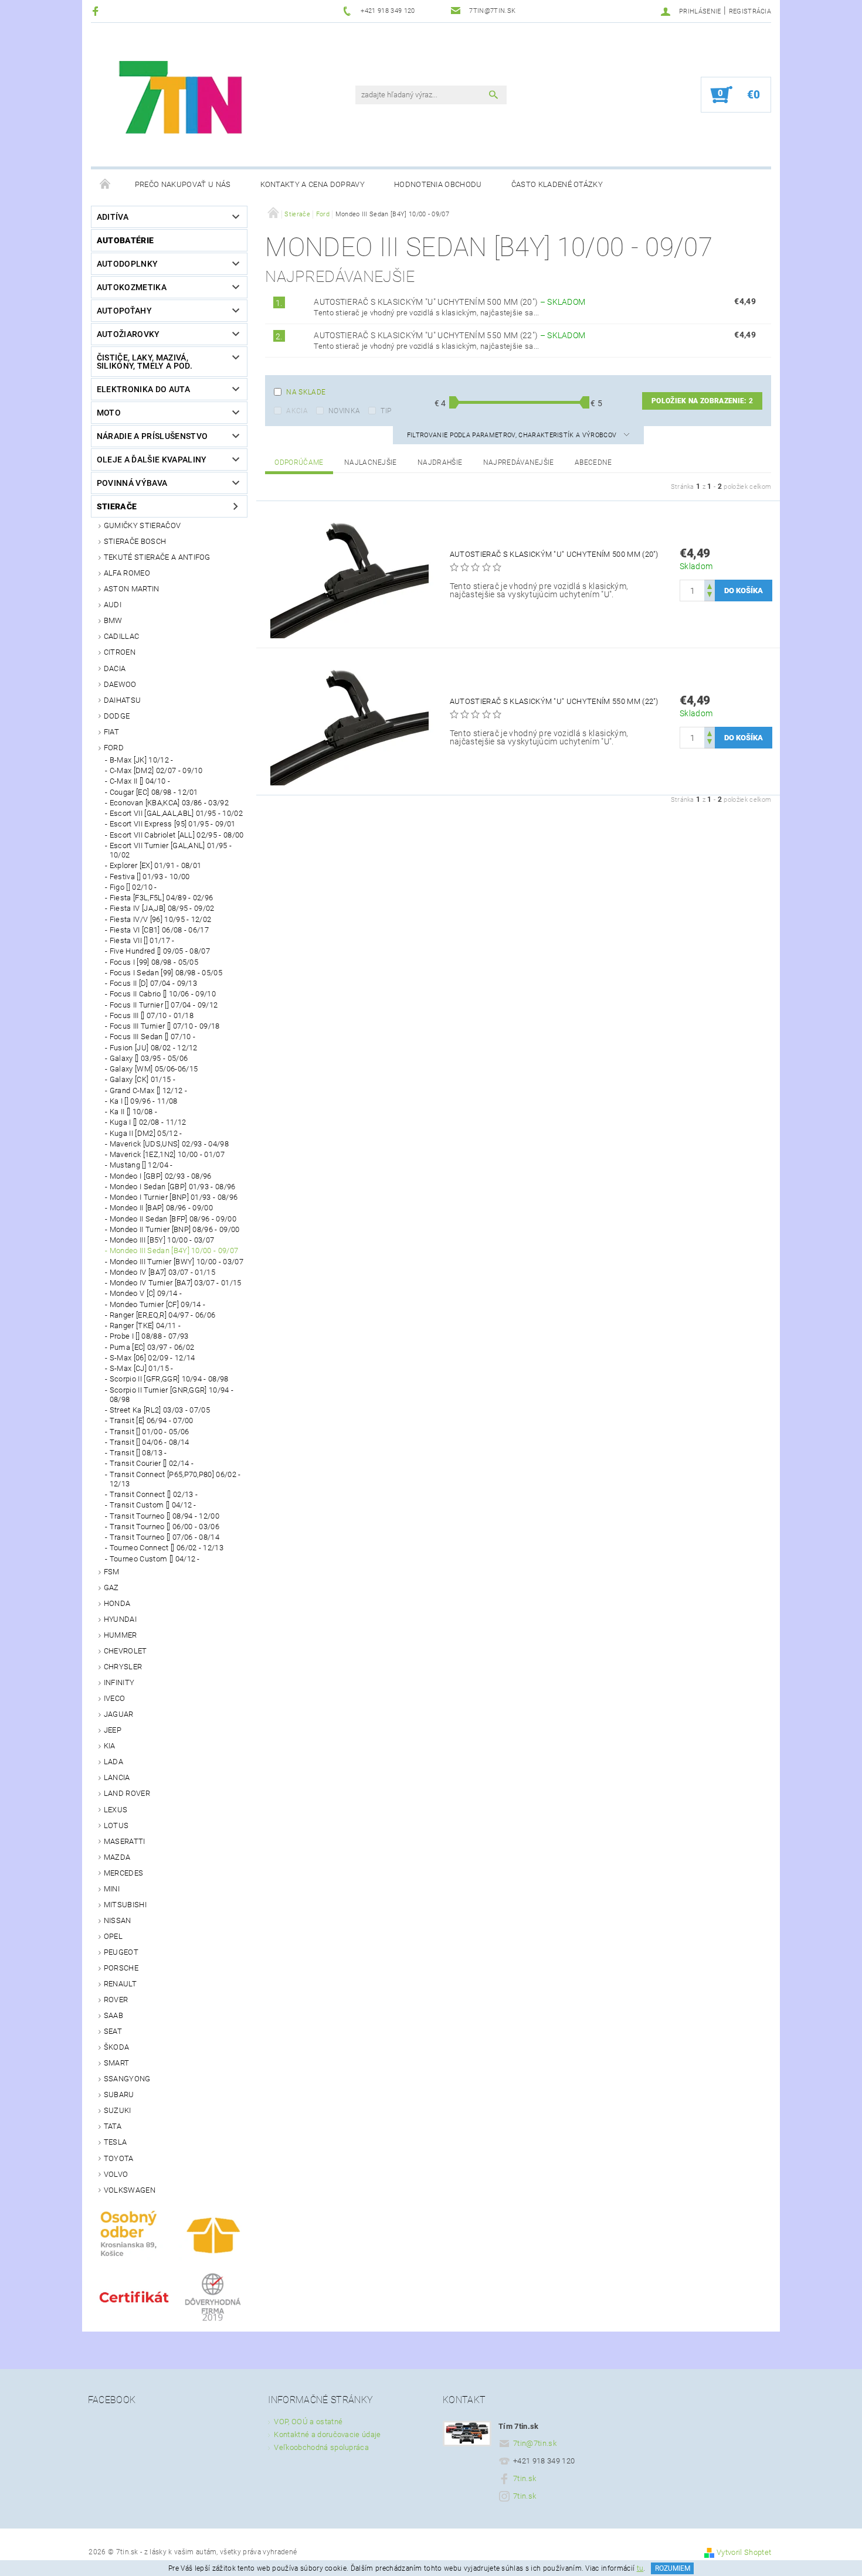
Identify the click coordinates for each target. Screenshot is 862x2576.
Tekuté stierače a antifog (157, 557)
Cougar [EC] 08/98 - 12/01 (154, 792)
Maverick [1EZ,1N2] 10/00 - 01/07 (167, 1154)
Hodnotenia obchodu (438, 184)
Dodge (117, 716)
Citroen (120, 652)
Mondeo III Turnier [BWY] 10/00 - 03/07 (177, 1262)
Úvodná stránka (106, 185)
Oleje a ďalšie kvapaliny (152, 460)
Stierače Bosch (135, 541)
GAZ (111, 1588)
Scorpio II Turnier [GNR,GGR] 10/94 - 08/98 (172, 1395)
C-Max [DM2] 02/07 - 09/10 (156, 770)
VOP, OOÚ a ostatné (308, 2422)
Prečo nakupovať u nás (183, 184)
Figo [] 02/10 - (133, 887)
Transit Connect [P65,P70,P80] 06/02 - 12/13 (175, 1479)
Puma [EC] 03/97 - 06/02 (152, 1347)
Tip (386, 411)
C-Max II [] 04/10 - (140, 781)
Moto (109, 413)
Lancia (117, 1777)
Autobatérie (125, 240)
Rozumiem (673, 2568)
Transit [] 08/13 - (138, 1453)
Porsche (121, 1968)
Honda (117, 1603)
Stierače (117, 506)
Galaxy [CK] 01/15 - (142, 1079)
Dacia (115, 668)
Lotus (116, 1825)
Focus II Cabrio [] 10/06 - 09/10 (163, 994)
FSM (112, 1572)
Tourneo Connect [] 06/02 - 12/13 (167, 1548)
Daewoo (120, 684)
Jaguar (119, 1714)
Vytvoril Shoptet (744, 2552)
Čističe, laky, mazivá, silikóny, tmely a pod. (145, 362)
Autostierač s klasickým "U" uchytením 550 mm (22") (449, 335)
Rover (116, 2000)
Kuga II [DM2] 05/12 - (146, 1133)
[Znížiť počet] (710, 596)
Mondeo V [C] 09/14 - (146, 1293)
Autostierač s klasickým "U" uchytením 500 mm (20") (449, 302)
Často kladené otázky (557, 184)
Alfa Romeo (127, 573)
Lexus (116, 1810)
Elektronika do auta (143, 389)
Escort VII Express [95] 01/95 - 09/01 (173, 824)
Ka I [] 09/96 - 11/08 (144, 1101)
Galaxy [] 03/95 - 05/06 (149, 1058)
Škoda (117, 2047)
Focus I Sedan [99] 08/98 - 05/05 (166, 973)
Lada (113, 1762)
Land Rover (127, 1793)
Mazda (117, 1857)
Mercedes (124, 1873)
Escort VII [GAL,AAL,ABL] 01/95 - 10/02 (176, 813)
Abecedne (593, 462)
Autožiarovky (128, 334)
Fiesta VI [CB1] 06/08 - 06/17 (159, 930)
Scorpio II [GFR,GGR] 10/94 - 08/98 (169, 1379)
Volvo (116, 2174)
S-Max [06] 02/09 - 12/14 (152, 1358)
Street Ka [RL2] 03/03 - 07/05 (160, 1410)
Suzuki (118, 2110)
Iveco (115, 1698)
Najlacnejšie (371, 462)
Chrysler (123, 1667)
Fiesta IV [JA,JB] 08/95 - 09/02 (162, 908)
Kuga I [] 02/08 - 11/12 (148, 1122)
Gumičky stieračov (142, 525)
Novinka (344, 411)
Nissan (118, 1920)
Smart (117, 2063)
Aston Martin (132, 589)
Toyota (119, 2158)
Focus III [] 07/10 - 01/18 (152, 1015)
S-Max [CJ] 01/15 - (142, 1368)
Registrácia (750, 11)
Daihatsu (123, 700)
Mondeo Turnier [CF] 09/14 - (158, 1304)
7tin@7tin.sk (535, 2443)
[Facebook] (97, 11)
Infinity (119, 1682)
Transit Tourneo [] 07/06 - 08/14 (164, 1537)
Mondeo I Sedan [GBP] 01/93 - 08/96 (173, 1187)
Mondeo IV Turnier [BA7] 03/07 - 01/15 (176, 1283)
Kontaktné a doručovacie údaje (327, 2434)
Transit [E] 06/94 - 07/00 (152, 1420)
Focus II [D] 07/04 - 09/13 (153, 983)
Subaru (119, 2095)
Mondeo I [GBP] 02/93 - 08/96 (161, 1176)
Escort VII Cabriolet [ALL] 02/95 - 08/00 (177, 835)
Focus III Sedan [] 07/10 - (152, 1037)
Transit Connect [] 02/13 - (154, 1494)
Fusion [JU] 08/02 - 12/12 (154, 1048)
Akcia (297, 411)
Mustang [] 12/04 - (141, 1165)
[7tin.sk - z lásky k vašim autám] (182, 101)
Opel (113, 1936)
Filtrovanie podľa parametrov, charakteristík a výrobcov (513, 435)
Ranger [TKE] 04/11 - (145, 1326)
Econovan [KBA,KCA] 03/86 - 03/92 (169, 803)
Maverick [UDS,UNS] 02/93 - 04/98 (169, 1144)
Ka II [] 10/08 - (133, 1112)
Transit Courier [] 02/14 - (152, 1463)
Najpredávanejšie (519, 462)
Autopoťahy (124, 311)
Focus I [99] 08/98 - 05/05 (154, 962)
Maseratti (125, 1841)
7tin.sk (525, 2478)
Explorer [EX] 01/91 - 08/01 (156, 865)
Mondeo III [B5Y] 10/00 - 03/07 (162, 1240)
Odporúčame (299, 462)
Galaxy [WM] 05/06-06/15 (154, 1069)
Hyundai (120, 1619)
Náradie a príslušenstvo (152, 436)
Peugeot (121, 1952)
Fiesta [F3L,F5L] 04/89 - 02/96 (162, 898)
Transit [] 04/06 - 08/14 (150, 1442)
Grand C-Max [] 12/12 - (148, 1090)
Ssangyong (127, 2079)
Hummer (121, 1635)
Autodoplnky (128, 264)
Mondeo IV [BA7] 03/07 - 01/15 (162, 1272)
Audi (113, 605)
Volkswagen (130, 2190)
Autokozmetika (132, 287)
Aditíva (113, 217)
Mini (112, 1889)
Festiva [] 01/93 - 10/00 (150, 877)
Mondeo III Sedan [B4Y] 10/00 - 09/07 (174, 1250)
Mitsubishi (125, 1905)
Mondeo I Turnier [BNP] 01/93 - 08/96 (174, 1197)
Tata (113, 2126)
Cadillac (122, 636)
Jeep (113, 1730)
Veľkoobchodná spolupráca (321, 2447)
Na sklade (306, 392)
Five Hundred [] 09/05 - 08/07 (160, 951)
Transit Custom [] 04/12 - (153, 1505)
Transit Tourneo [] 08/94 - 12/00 (164, 1516)
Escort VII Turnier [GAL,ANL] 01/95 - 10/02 (171, 850)
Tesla (116, 2142)
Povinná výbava (132, 483)
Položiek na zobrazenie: (702, 401)
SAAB (113, 2015)
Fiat (111, 732)
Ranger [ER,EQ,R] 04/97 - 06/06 (163, 1315)
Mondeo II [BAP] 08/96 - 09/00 (161, 1208)
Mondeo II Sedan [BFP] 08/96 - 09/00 (173, 1219)
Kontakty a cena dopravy (313, 184)
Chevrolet (125, 1651)
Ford (114, 748)
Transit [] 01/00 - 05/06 (150, 1432)
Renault (120, 1984)
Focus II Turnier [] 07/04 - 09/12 (164, 1005)
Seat (113, 2031)
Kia (110, 1746)
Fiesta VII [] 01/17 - (142, 940)
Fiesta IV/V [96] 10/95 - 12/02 (161, 919)
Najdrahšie (440, 462)
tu (640, 2568)
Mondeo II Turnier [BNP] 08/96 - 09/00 (175, 1229)
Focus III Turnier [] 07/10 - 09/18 (165, 1026)
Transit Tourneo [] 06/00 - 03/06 (164, 1527)
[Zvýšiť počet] (710, 585)
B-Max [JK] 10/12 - (142, 760)
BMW (113, 620)
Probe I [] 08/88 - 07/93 (149, 1336)
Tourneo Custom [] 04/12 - (155, 1559)
